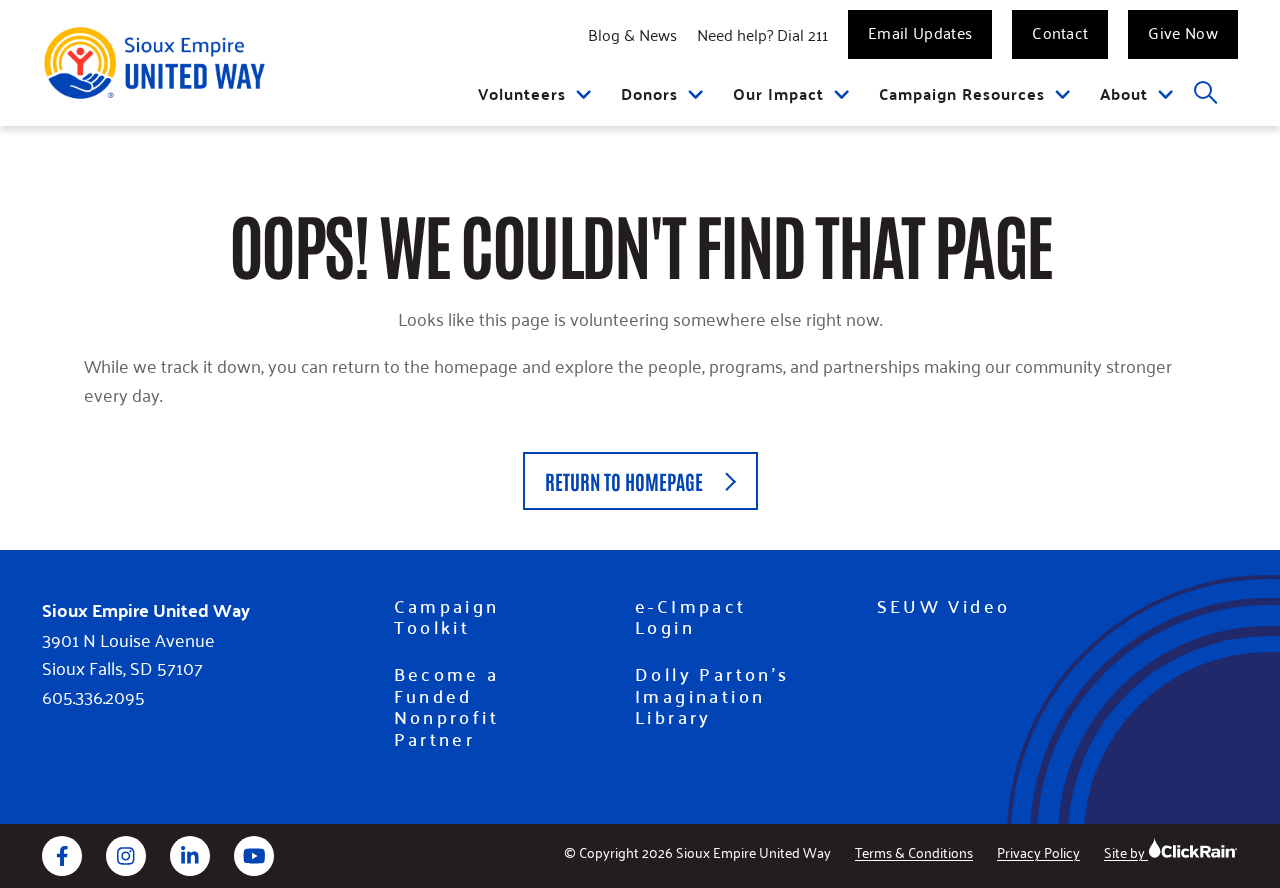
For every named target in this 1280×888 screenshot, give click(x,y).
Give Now (1183, 32)
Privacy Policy (1038, 851)
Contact (1060, 32)
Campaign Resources (962, 93)
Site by (1126, 851)
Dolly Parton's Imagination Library (712, 695)
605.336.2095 (93, 696)
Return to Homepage (624, 481)
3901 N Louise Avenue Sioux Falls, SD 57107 (128, 654)
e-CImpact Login (691, 616)
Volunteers (522, 93)
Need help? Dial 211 (762, 34)
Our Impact (778, 93)
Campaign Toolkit (447, 616)
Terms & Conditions (914, 851)
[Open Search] (1206, 93)
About (1124, 93)
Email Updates (920, 32)
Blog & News (632, 34)
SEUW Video (944, 606)
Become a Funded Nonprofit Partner (447, 706)
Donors (649, 93)
